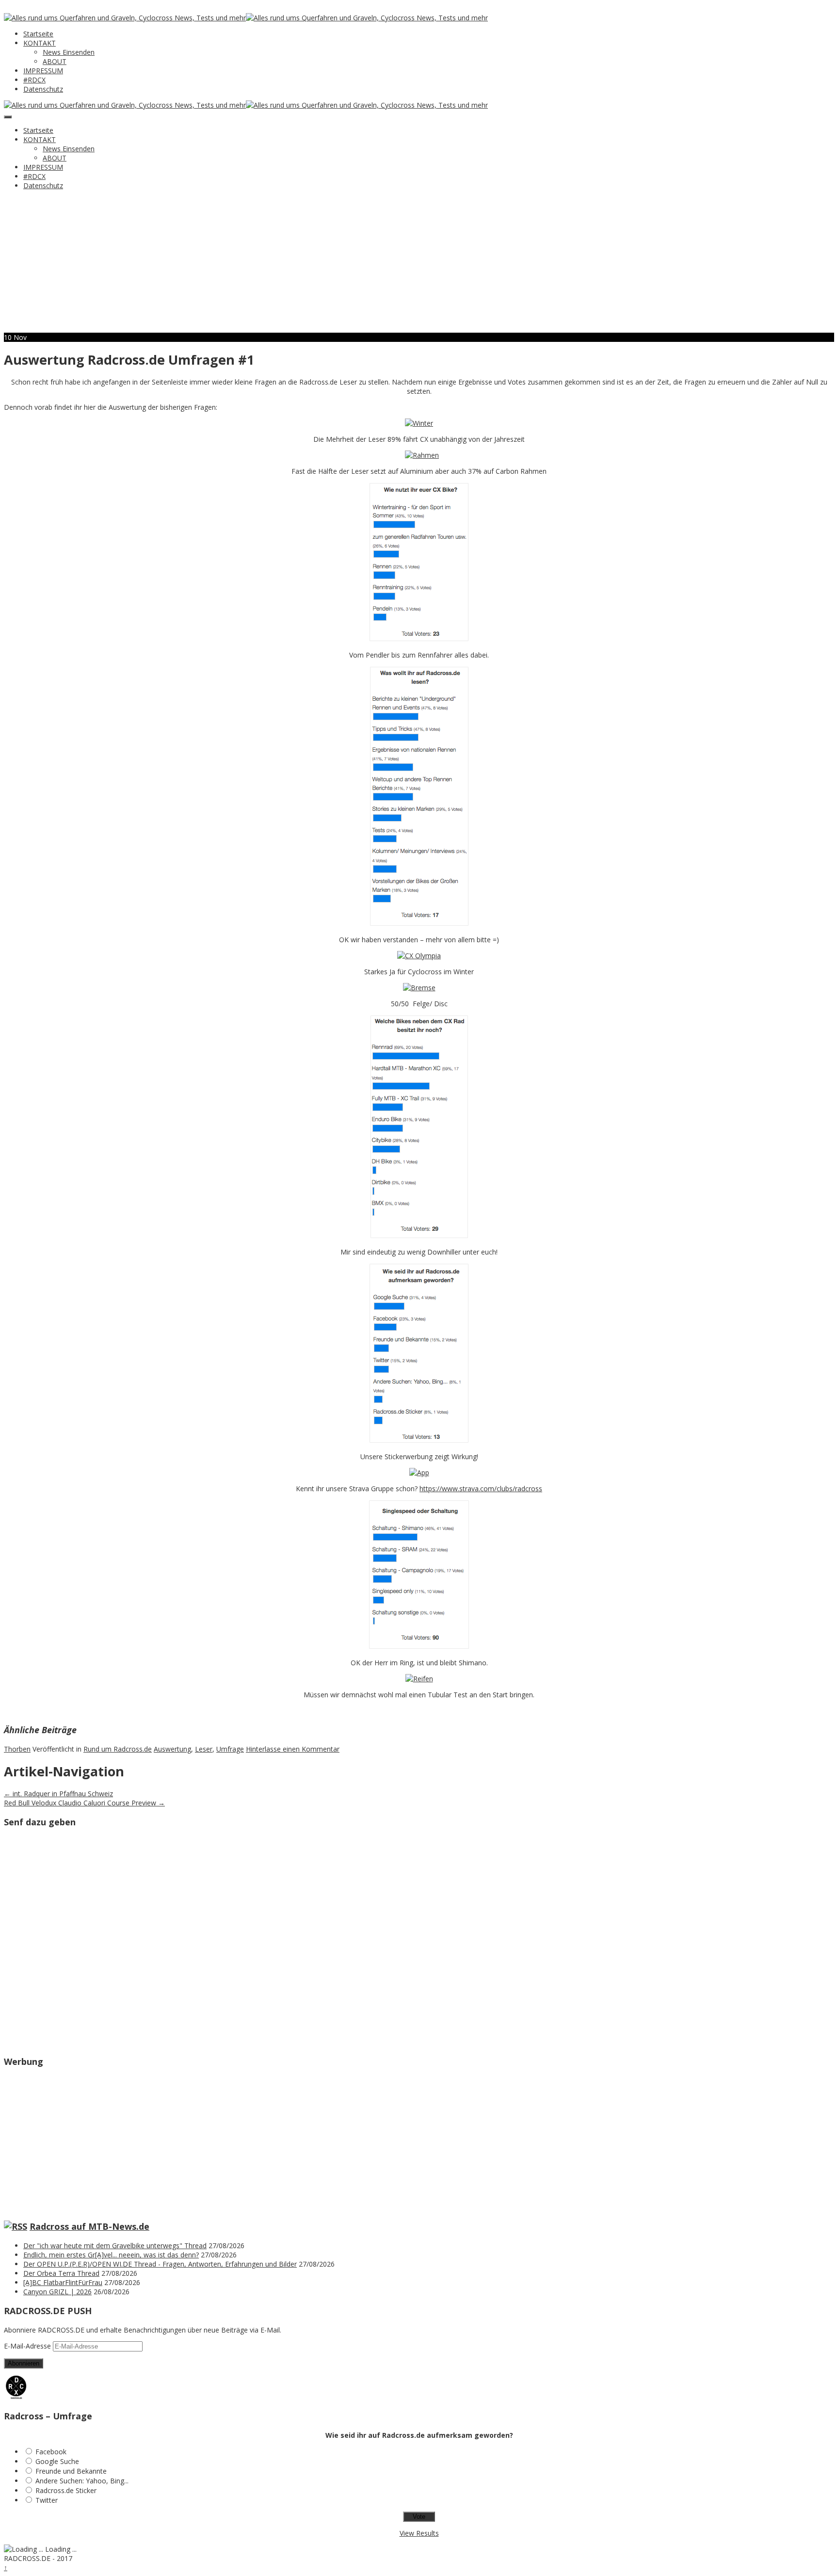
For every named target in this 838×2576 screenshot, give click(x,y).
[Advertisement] (419, 265)
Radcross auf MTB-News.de (89, 2226)
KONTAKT (40, 43)
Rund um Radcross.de (118, 1749)
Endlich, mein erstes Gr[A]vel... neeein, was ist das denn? (111, 2255)
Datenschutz (43, 89)
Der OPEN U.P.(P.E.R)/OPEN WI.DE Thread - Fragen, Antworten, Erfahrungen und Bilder (160, 2264)
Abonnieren (24, 2363)
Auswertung (172, 1749)
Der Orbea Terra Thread (61, 2273)
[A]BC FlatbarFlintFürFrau (63, 2282)
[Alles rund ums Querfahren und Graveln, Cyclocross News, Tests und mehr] (125, 18)
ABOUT (55, 61)
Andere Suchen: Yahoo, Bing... (82, 2481)
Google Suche (57, 2461)
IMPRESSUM (43, 71)
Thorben (17, 1749)
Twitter (47, 2500)
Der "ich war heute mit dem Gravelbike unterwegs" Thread (115, 2246)
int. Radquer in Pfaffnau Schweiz (58, 1794)
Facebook (51, 2452)
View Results (419, 2533)
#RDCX (34, 80)
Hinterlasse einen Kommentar (293, 1749)
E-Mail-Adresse (28, 2346)
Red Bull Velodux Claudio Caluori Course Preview (84, 1803)
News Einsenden (69, 52)
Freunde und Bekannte (71, 2471)
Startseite (38, 34)
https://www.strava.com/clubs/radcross (481, 1489)
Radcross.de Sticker (66, 2490)
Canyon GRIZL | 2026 (57, 2292)
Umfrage (230, 1749)
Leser (204, 1749)
